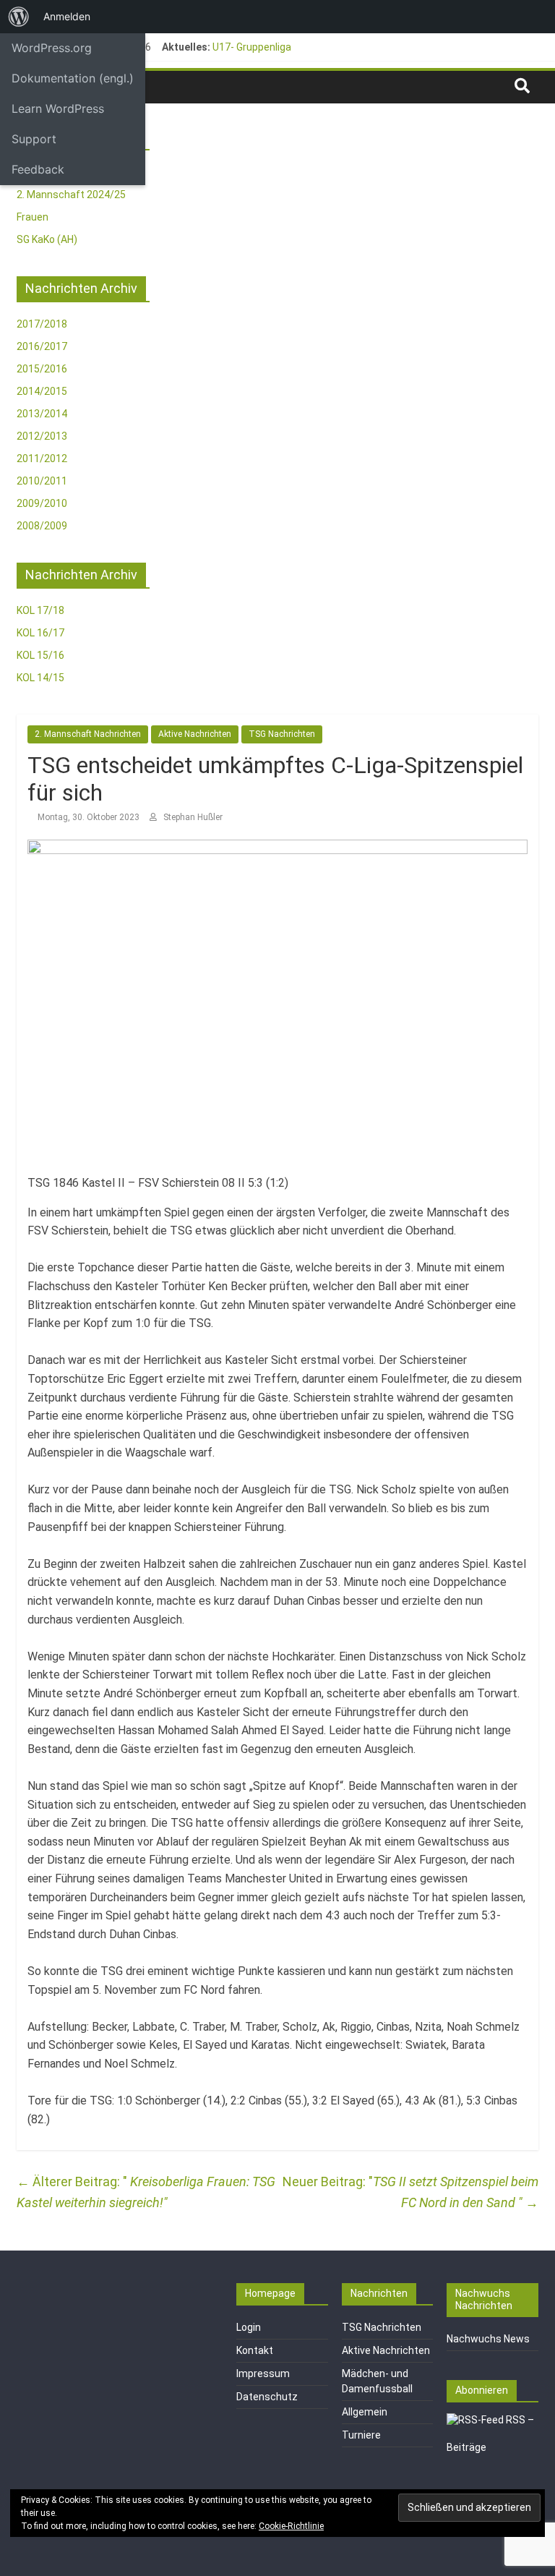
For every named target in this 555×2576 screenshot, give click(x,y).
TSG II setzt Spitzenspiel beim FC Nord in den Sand (456, 2192)
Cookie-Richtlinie (291, 2526)
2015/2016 (42, 369)
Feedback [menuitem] (38, 169)
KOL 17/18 (40, 610)
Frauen (33, 217)
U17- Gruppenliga (252, 47)
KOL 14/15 (40, 678)
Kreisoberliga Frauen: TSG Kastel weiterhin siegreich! (146, 2192)
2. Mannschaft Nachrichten (88, 734)
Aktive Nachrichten (195, 734)
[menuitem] (19, 17)
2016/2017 (42, 346)
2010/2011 (42, 481)
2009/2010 (42, 503)
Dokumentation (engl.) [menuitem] (73, 78)
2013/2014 (42, 414)
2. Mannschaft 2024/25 (71, 195)
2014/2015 (42, 391)
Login (249, 2327)
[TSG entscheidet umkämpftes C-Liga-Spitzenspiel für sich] (277, 849)
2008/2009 (42, 526)
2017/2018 (42, 324)
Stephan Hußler (193, 817)
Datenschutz (267, 2397)
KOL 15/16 (40, 655)
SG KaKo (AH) (47, 239)
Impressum (263, 2374)
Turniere (361, 2435)
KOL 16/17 (40, 633)
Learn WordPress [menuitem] (58, 108)
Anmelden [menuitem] (67, 16)
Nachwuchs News (488, 2339)
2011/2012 (42, 459)
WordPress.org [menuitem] (52, 48)
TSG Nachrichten (282, 734)
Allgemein (365, 2412)
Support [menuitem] (34, 139)
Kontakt (255, 2350)
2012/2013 (42, 436)
